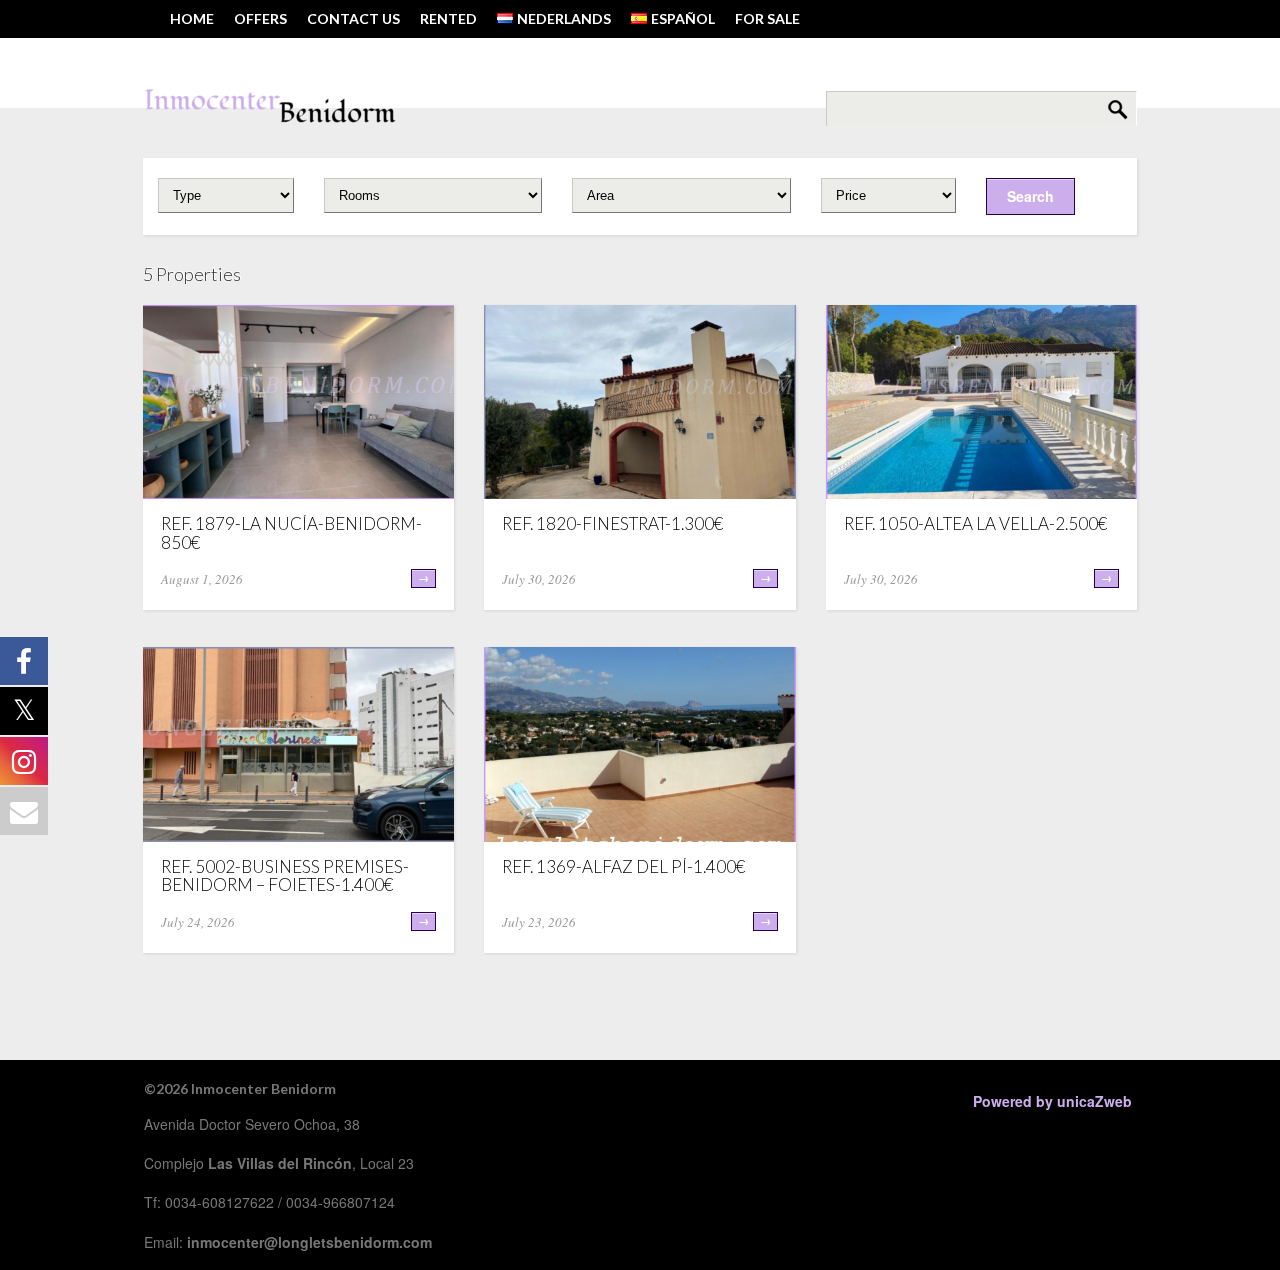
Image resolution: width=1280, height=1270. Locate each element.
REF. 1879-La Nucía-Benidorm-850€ (291, 533)
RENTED (448, 18)
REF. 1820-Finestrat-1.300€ (612, 523)
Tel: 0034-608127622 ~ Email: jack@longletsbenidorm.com (391, 56)
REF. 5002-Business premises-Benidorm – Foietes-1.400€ (285, 876)
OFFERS (260, 18)
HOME (192, 18)
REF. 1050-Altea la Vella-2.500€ (975, 523)
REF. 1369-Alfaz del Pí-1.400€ (623, 866)
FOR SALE (767, 18)
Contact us (353, 18)
